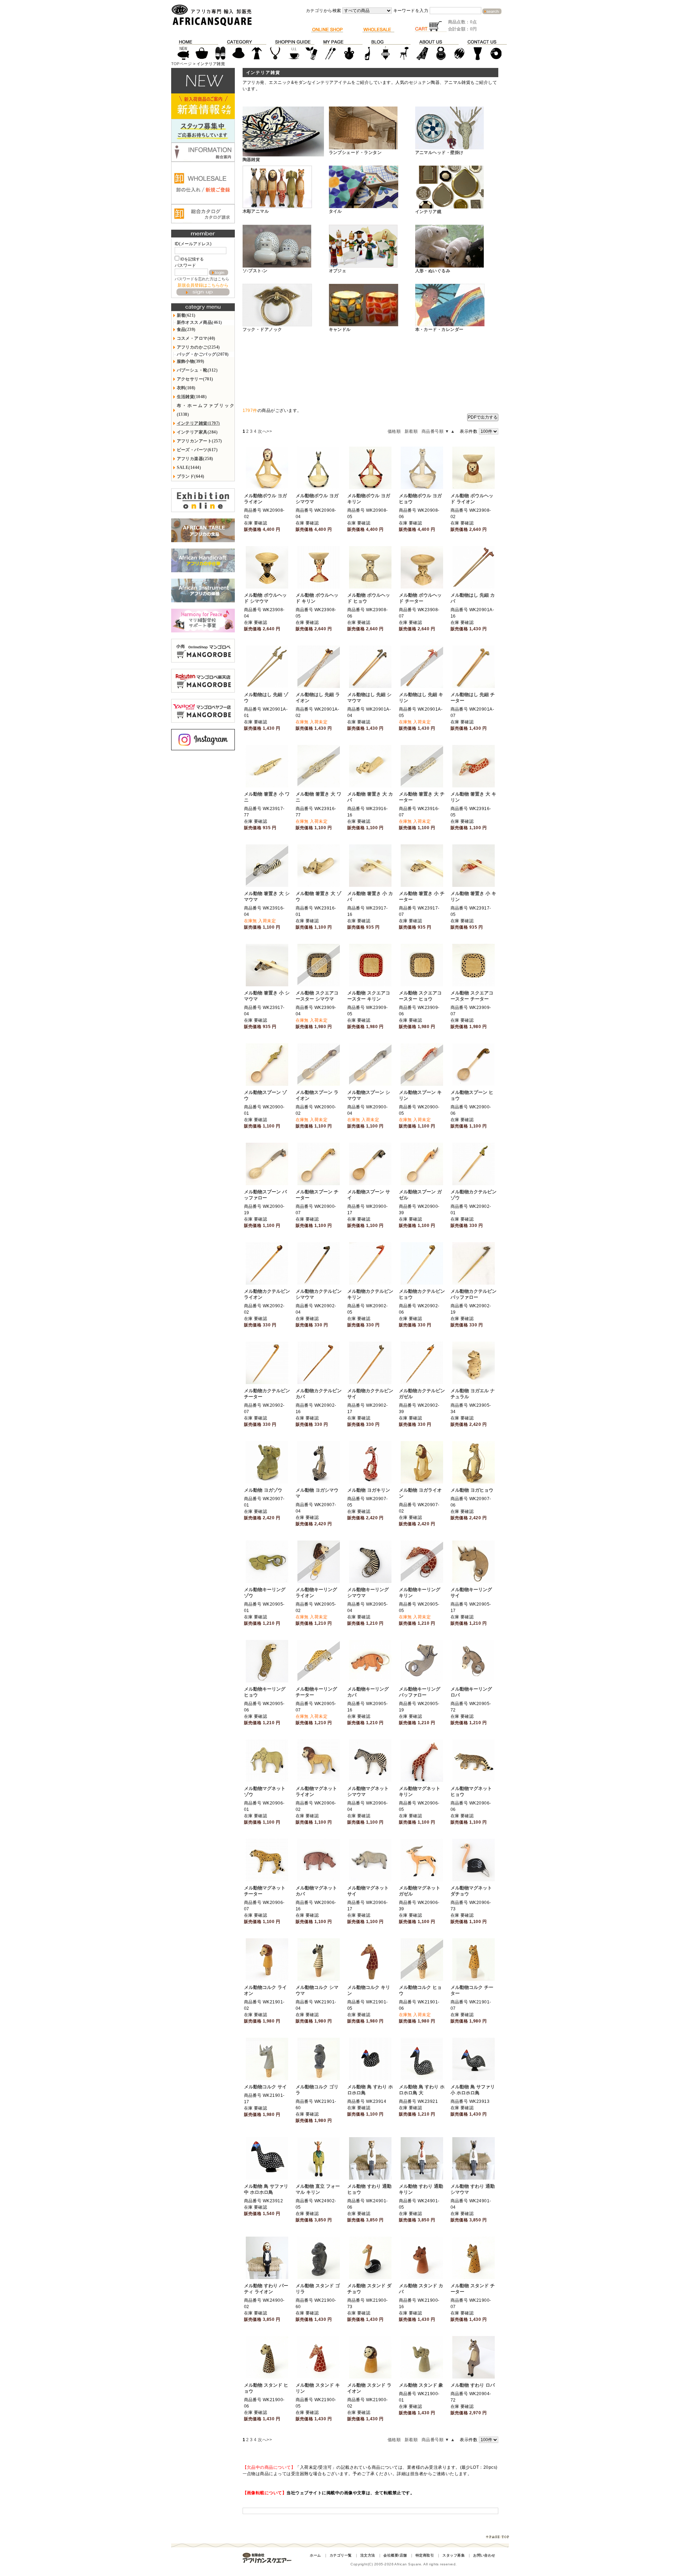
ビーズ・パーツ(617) (197, 450)
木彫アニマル (256, 211)
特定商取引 (425, 2555)
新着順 (411, 431)
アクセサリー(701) (195, 379)
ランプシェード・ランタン (355, 153)
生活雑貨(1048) (192, 397)
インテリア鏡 (428, 212)
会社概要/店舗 (395, 2555)
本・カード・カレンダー (439, 329)
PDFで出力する (483, 417)
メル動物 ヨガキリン (369, 1490)
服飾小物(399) (191, 361)
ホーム (315, 2555)
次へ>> (265, 431)
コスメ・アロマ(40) (196, 338)
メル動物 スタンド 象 (421, 2385)
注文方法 (368, 2555)
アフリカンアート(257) (199, 441)
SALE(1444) (189, 467)
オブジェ (338, 271)
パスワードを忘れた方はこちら (202, 279)
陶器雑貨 (251, 160)
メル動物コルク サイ (265, 2087)
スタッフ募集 (454, 2555)
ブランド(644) (191, 476)
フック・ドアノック (262, 329)
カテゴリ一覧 (341, 2555)
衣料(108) (186, 388)
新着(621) (186, 315)
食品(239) (186, 329)
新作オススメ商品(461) (199, 322)
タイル (335, 211)
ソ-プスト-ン (255, 271)
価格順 (394, 431)
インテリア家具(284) (197, 432)
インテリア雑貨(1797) (198, 423)
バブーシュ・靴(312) (197, 370)
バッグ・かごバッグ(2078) (203, 354)
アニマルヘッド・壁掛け (439, 153)
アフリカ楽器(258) (195, 459)
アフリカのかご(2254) (198, 347)
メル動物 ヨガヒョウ (472, 1490)
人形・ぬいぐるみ (433, 271)
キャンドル (340, 329)
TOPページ (182, 64)
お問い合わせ (484, 2555)
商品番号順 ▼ (435, 431)
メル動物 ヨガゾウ (263, 1490)
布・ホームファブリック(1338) (206, 410)
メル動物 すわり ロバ (473, 2385)
